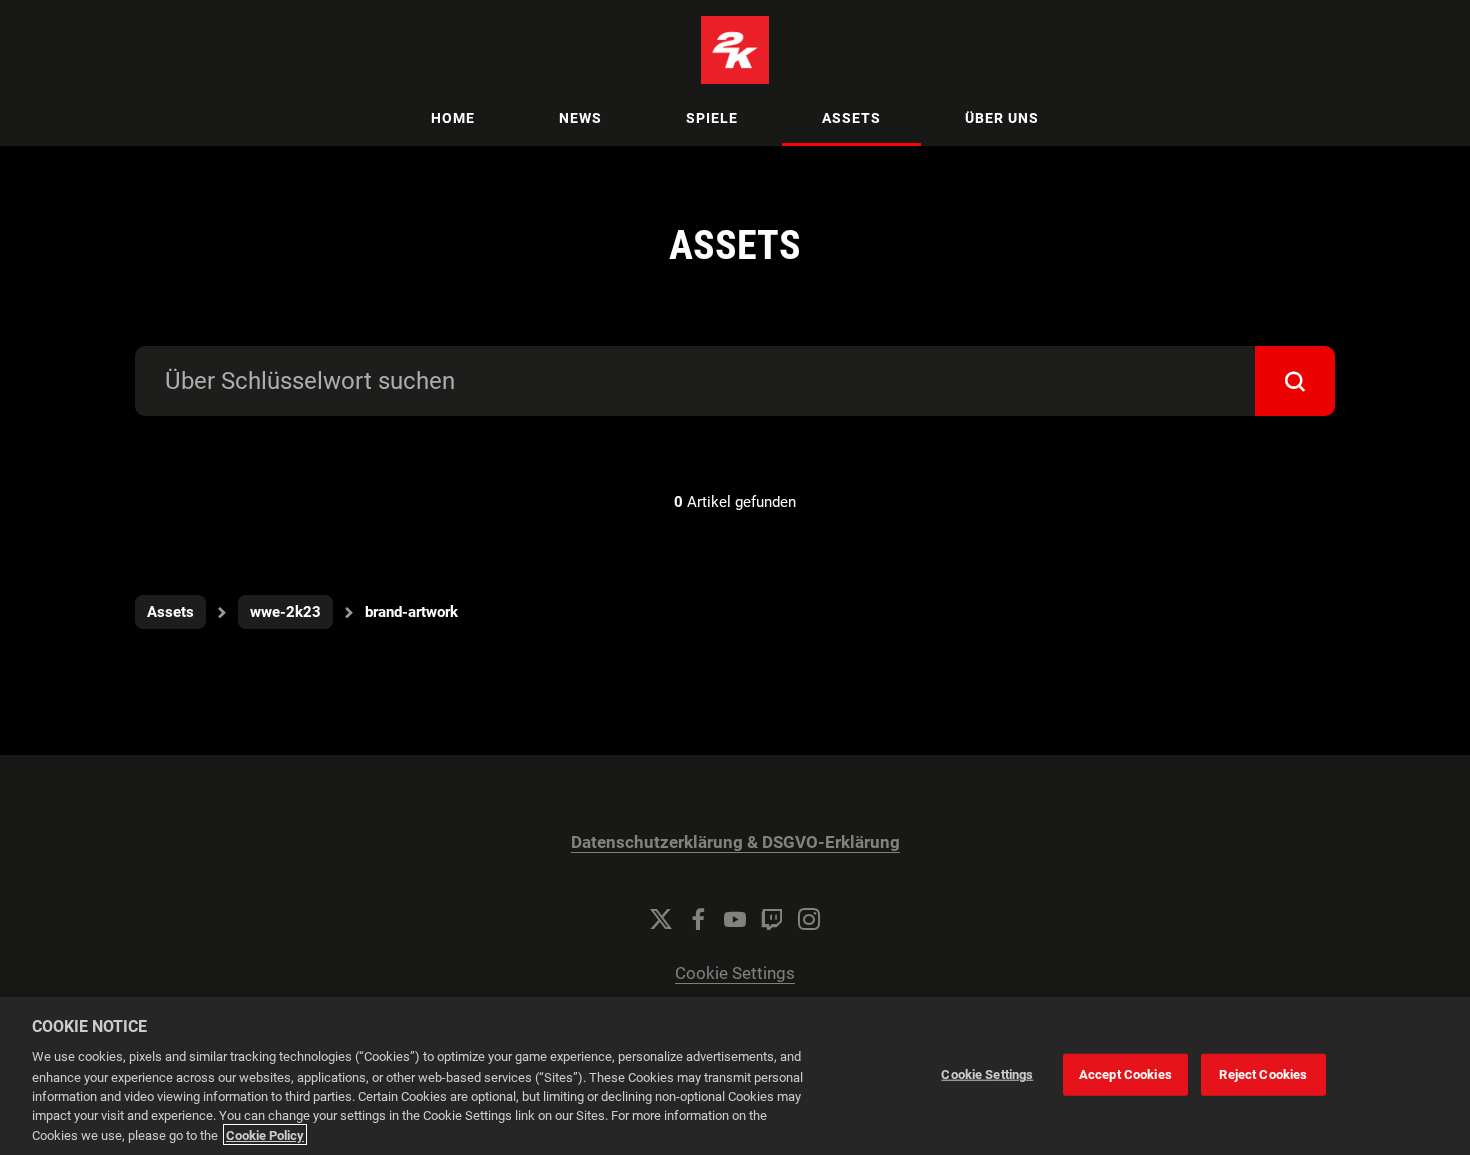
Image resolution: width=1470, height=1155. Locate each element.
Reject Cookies (1263, 1074)
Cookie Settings (735, 973)
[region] (735, 1076)
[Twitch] (772, 919)
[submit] (1295, 381)
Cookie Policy (265, 1134)
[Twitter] (661, 919)
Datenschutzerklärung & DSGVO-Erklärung (735, 842)
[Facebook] (698, 919)
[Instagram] (809, 919)
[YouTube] (735, 919)
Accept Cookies (1125, 1074)
